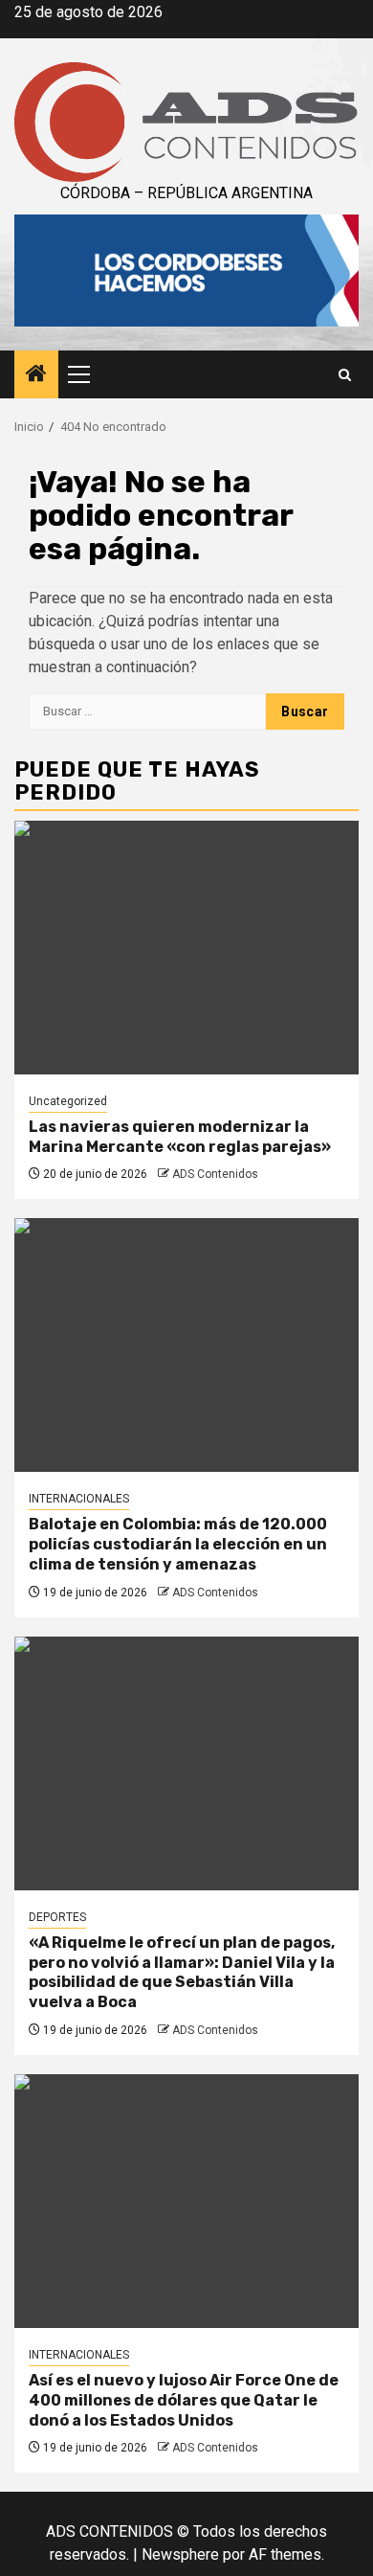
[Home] (36, 375)
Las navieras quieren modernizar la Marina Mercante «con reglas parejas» (180, 1137)
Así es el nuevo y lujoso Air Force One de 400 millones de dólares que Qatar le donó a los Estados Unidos (184, 2400)
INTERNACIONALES (79, 1499)
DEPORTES (57, 1917)
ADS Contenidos (215, 1174)
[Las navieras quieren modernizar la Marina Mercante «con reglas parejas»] (186, 948)
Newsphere (180, 2554)
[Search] (345, 375)
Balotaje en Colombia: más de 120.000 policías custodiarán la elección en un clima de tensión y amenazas (178, 1544)
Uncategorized (68, 1101)
